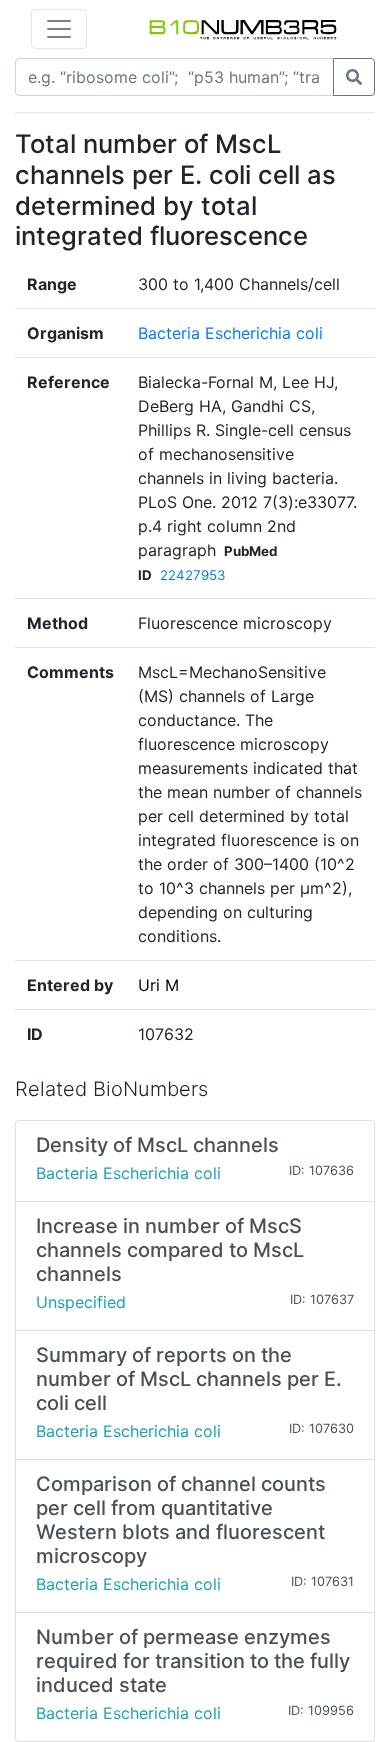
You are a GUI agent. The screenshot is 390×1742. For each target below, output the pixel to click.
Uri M (158, 985)
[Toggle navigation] (59, 29)
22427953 (192, 575)
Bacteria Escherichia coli (230, 333)
